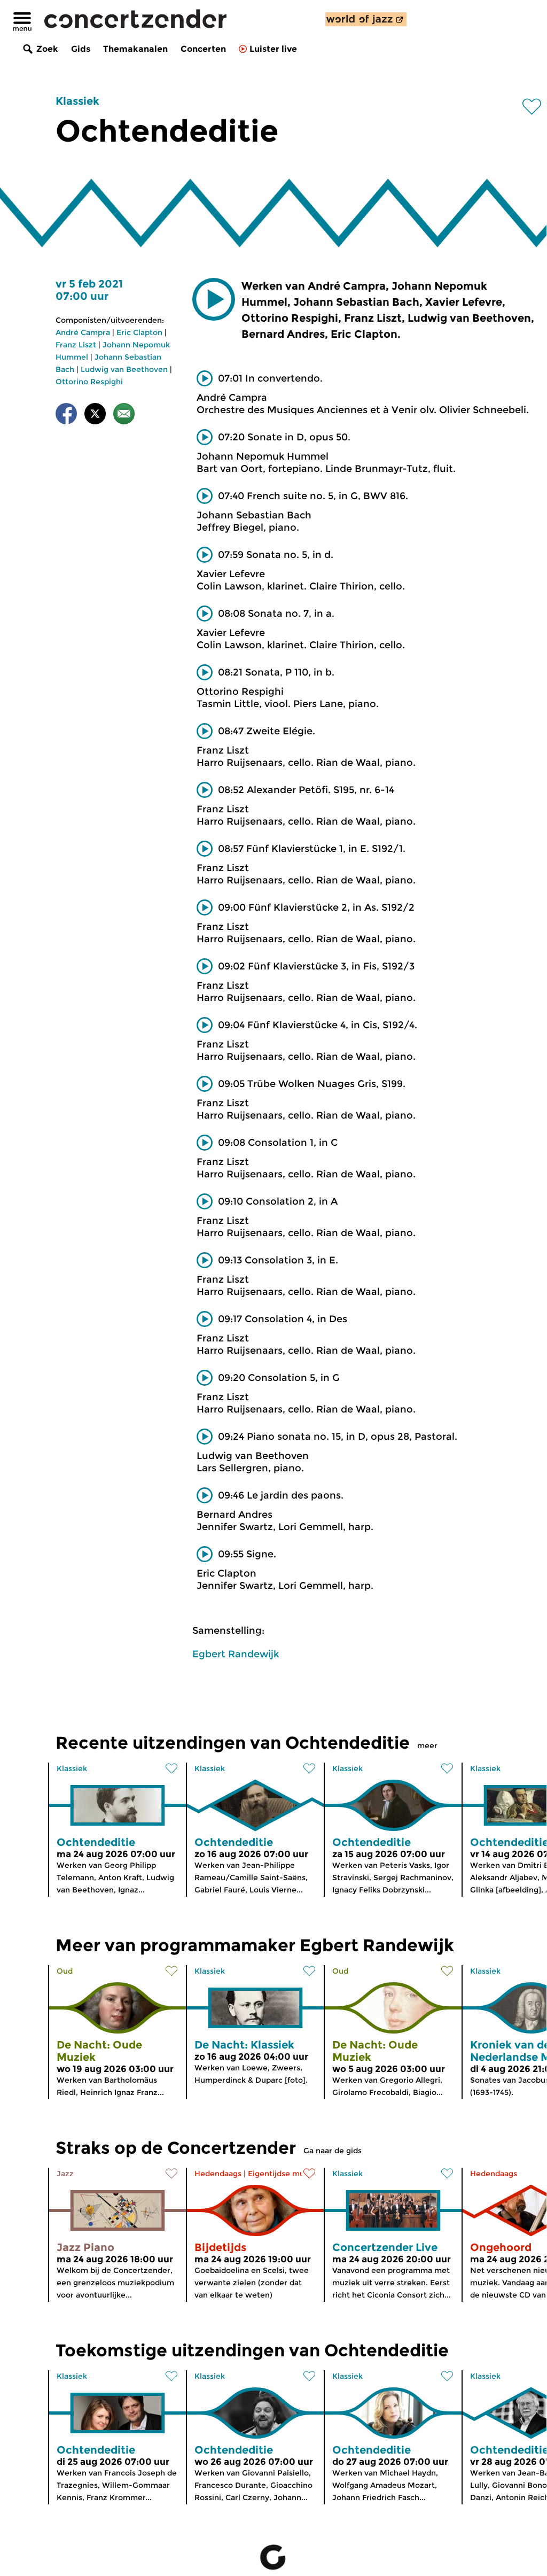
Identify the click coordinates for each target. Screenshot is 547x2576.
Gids (81, 49)
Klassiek (77, 101)
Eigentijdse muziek (284, 2174)
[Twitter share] (95, 416)
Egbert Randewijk (236, 1654)
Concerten (203, 49)
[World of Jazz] (366, 19)
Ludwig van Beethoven (124, 369)
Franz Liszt (76, 345)
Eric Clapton (139, 332)
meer (427, 1745)
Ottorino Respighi (89, 382)
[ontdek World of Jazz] (366, 19)
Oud (65, 1971)
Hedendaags (218, 2174)
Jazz (65, 2174)
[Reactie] (124, 416)
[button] (214, 299)
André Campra (83, 332)
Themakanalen (135, 49)
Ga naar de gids (333, 2151)
